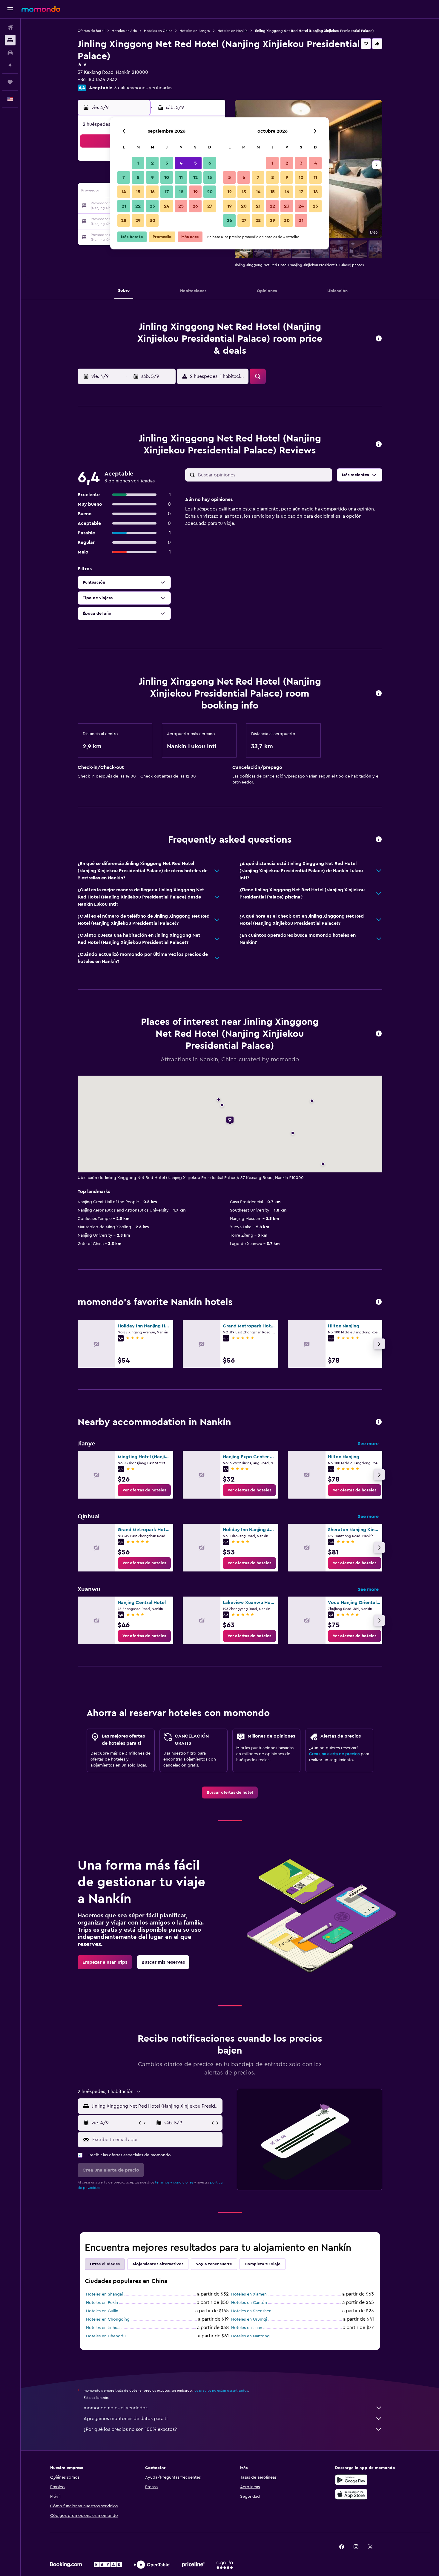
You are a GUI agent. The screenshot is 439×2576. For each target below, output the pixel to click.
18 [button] (181, 192)
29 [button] (138, 220)
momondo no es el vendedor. (116, 2408)
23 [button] (152, 206)
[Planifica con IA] (10, 65)
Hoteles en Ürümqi (249, 2319)
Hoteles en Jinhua (103, 2328)
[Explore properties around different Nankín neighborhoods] (379, 1422)
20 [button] (210, 192)
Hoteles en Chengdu (106, 2336)
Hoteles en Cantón (249, 2303)
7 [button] (124, 177)
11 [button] (181, 177)
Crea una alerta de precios (334, 1754)
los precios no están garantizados (221, 2391)
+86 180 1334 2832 (98, 79)
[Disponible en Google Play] (351, 2480)
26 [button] (195, 206)
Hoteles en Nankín (232, 31)
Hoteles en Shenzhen (251, 2311)
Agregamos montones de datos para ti (126, 2419)
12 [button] (195, 177)
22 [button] (138, 206)
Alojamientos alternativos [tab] (158, 2264)
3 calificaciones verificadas (143, 88)
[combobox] (156, 2106)
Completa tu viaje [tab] (263, 2264)
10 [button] (167, 177)
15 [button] (138, 192)
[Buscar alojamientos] (10, 40)
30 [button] (152, 220)
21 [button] (124, 206)
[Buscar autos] (10, 53)
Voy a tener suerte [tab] (214, 2264)
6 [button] (210, 163)
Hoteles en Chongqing (108, 2319)
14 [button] (124, 192)
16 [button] (152, 192)
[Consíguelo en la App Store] (351, 2494)
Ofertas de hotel (91, 31)
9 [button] (152, 177)
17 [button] (167, 192)
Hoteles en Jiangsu (195, 31)
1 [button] (138, 163)
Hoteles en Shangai (104, 2294)
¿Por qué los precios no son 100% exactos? (130, 2429)
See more (368, 1444)
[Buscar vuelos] (10, 27)
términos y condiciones (174, 2182)
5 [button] (195, 163)
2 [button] (152, 163)
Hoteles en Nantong (250, 2336)
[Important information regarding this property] (379, 694)
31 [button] (301, 220)
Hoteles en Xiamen (249, 2294)
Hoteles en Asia (124, 31)
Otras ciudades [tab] (105, 2264)
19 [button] (195, 192)
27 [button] (210, 206)
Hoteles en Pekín (102, 2303)
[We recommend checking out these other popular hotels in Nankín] (379, 1302)
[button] (10, 9)
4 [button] (181, 163)
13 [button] (210, 177)
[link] (144, 1490)
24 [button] (167, 206)
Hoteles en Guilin (102, 2311)
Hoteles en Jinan (247, 2328)
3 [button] (167, 163)
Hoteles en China (158, 31)
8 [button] (138, 177)
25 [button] (181, 206)
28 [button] (124, 220)
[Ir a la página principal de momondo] (41, 9)
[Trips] (10, 82)
